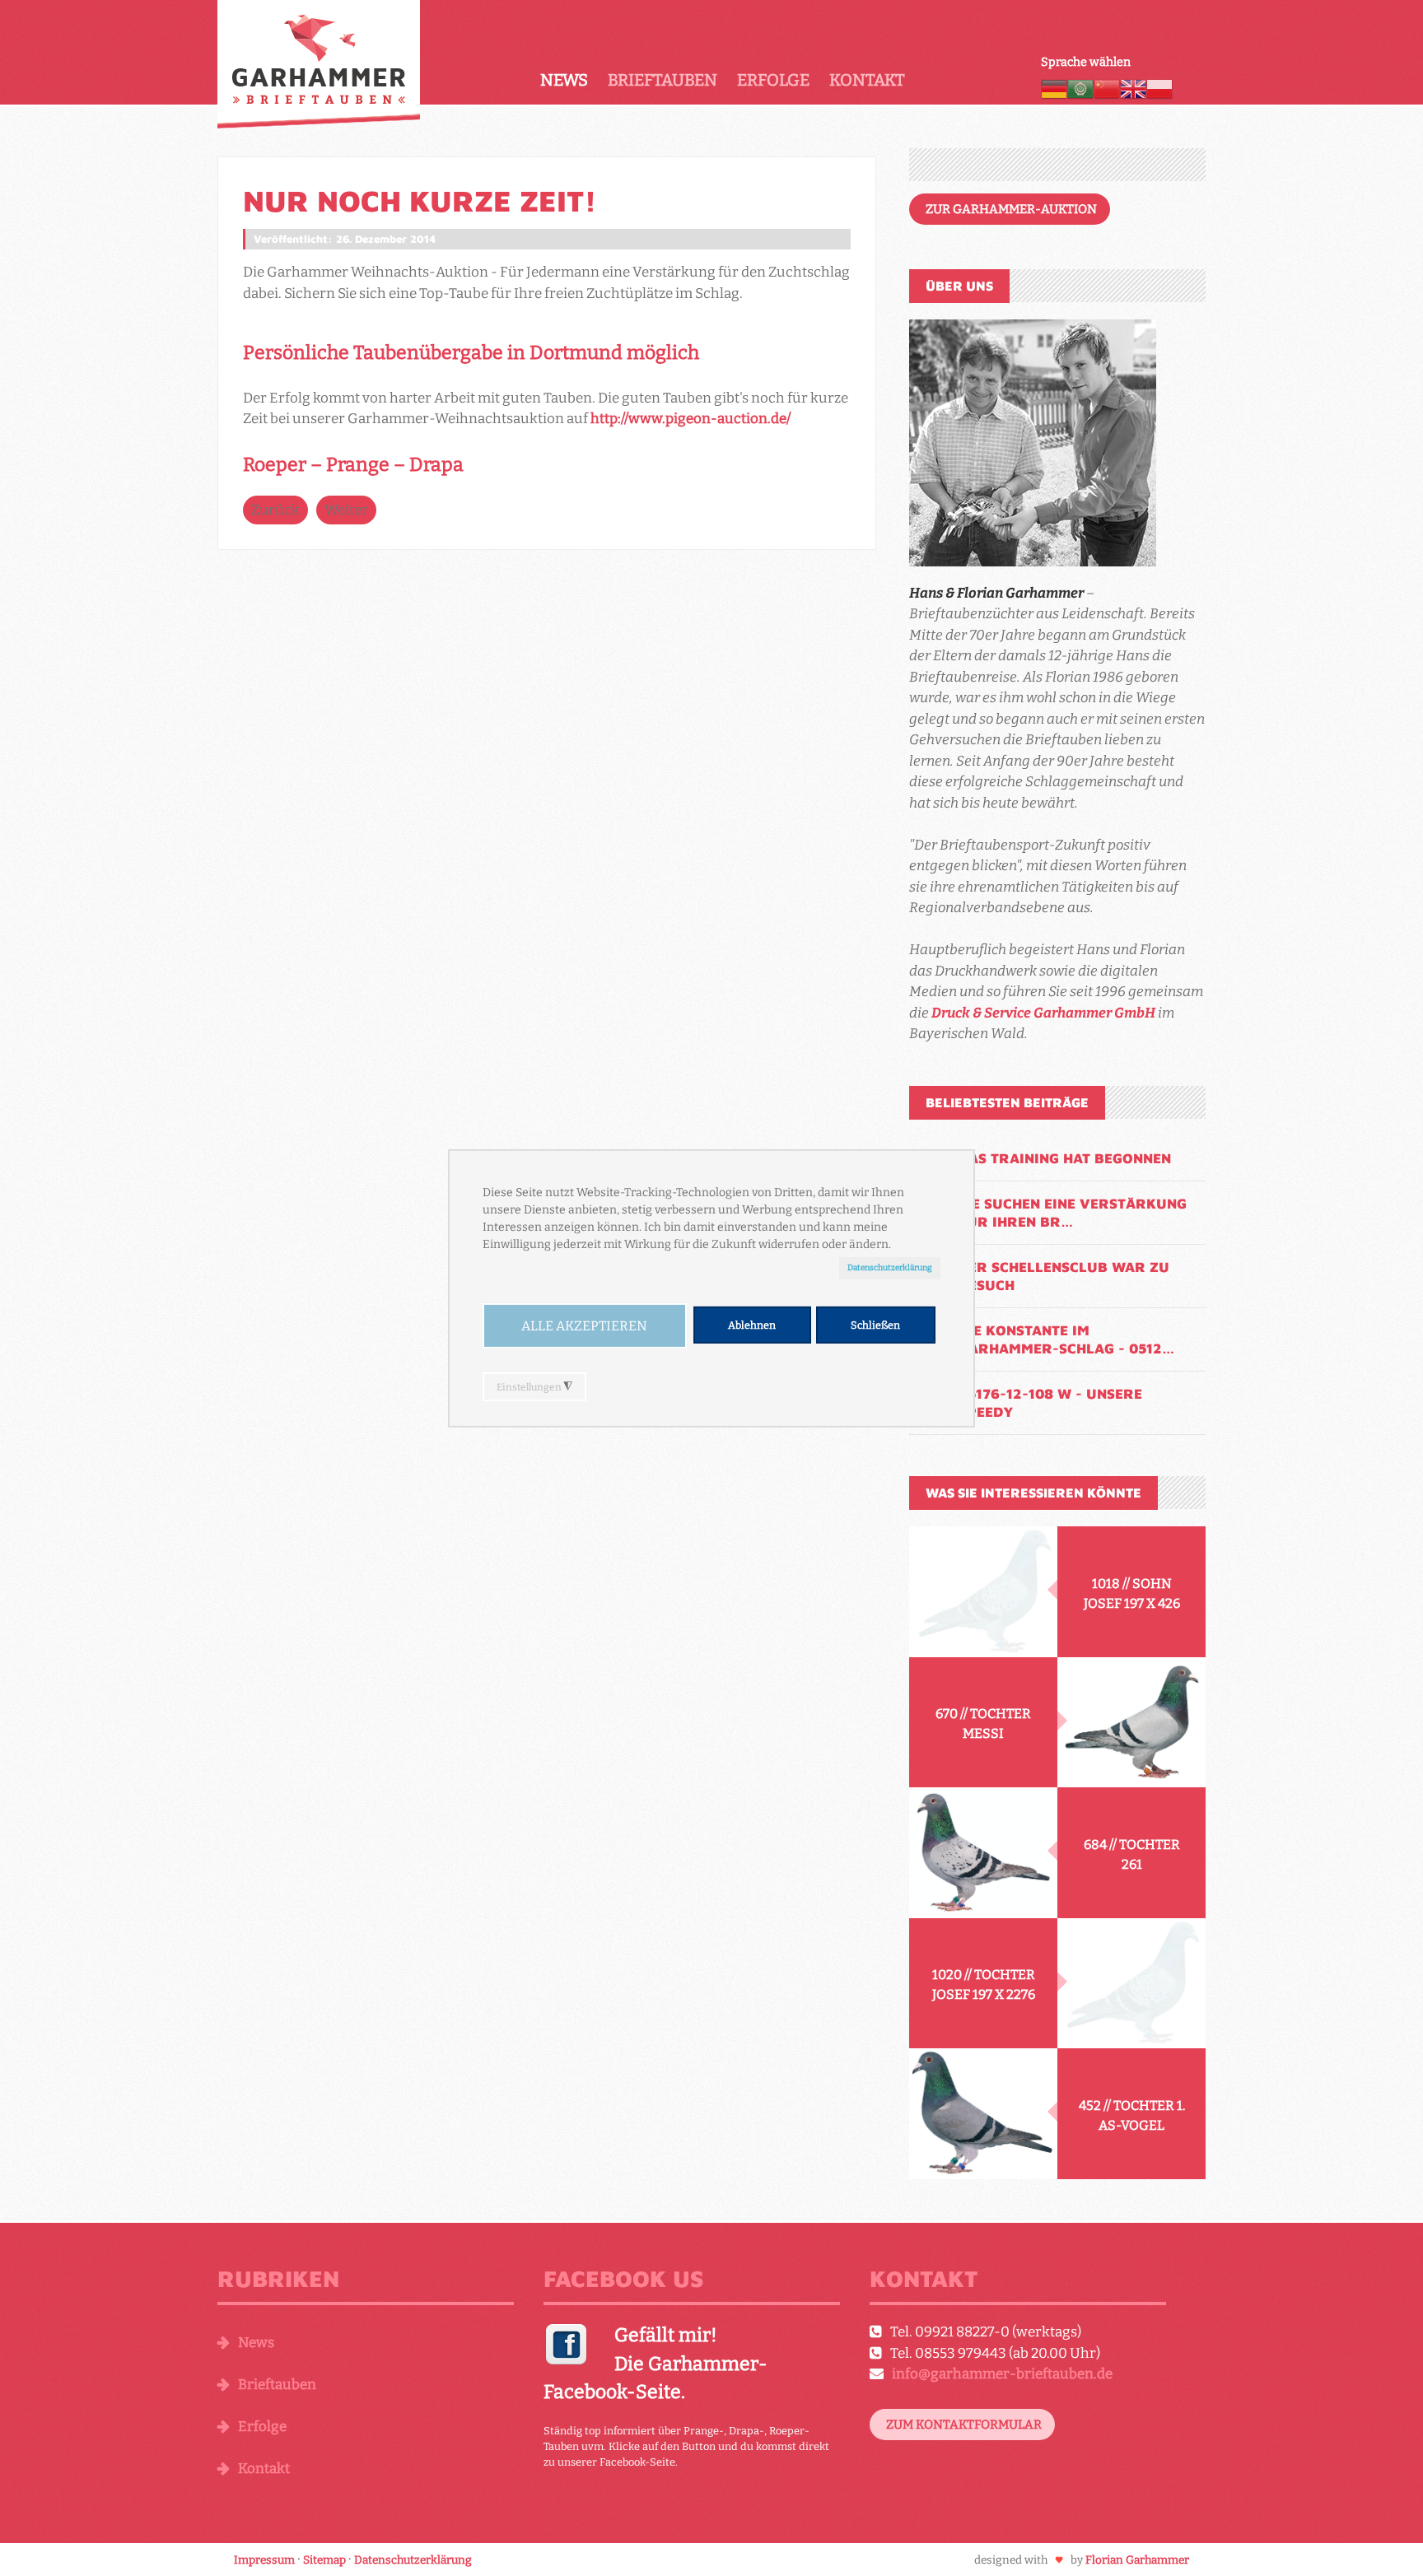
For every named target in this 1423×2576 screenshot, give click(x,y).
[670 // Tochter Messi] (1131, 1723)
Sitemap (324, 2560)
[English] (1133, 88)
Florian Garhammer (1137, 2560)
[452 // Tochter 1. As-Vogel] (983, 2114)
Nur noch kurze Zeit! (420, 200)
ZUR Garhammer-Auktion (1011, 209)
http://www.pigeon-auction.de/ (691, 419)
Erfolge (773, 80)
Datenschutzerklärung (890, 1267)
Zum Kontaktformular (964, 2425)
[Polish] (1159, 88)
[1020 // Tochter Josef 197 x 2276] (1131, 1984)
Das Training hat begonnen (1065, 1158)
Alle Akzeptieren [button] (584, 1326)
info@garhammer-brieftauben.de (1002, 2374)
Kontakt (867, 80)
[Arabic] (1080, 88)
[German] (1054, 88)
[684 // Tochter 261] (983, 1853)
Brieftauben (663, 80)
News (564, 80)
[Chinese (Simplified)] (1107, 88)
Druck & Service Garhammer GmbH (1043, 1013)
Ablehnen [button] (752, 1325)
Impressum (264, 2560)
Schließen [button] (875, 1325)
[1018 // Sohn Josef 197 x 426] (983, 1592)
